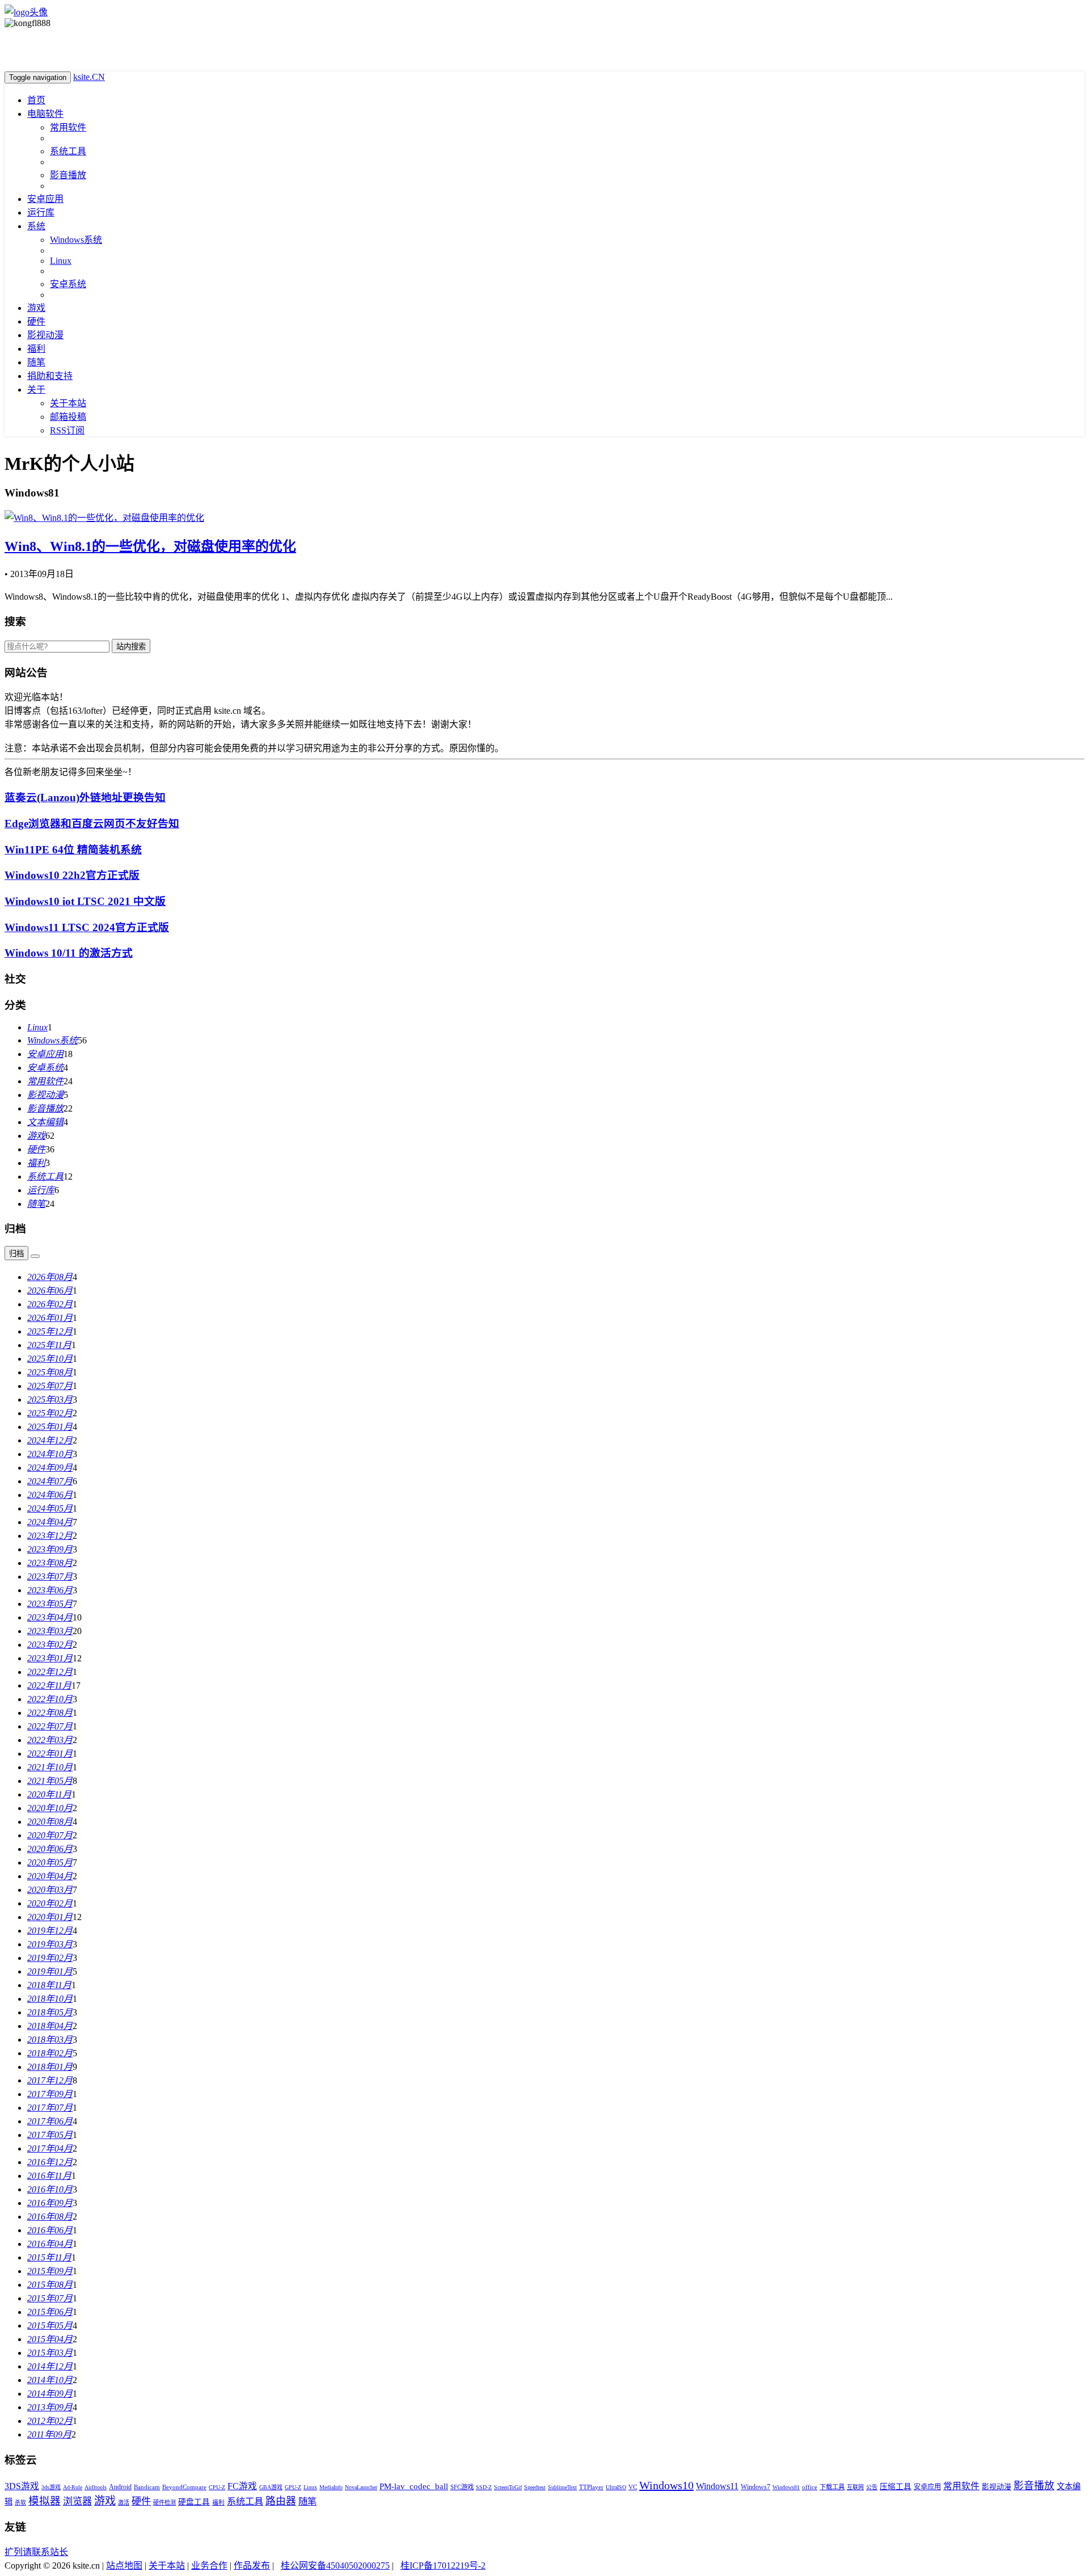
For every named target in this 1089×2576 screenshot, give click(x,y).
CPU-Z (217, 2487)
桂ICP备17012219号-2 (443, 2566)
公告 (872, 2487)
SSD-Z (484, 2487)
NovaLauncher (361, 2487)
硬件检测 (164, 2503)
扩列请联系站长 (36, 2552)
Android (120, 2487)
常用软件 (68, 127)
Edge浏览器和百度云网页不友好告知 (92, 824)
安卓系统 (68, 284)
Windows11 (717, 2486)
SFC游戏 (462, 2487)
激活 (124, 2503)
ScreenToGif (508, 2487)
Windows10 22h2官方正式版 (72, 875)
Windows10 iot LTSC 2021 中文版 (85, 901)
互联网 (855, 2487)
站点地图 (124, 2566)
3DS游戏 (22, 2486)
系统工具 (68, 151)
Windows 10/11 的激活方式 (69, 953)
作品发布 (252, 2566)
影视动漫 (45, 335)
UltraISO (616, 2487)
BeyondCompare (184, 2487)
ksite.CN (89, 77)
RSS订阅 (67, 430)
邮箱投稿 (68, 417)
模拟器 (45, 2501)
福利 (36, 349)
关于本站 (68, 403)
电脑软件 (45, 114)
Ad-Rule (73, 2487)
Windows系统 (76, 240)
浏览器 (77, 2501)
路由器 (281, 2501)
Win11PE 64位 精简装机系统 (73, 850)
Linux (61, 261)
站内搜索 (131, 647)
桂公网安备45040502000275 (335, 2566)
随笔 (36, 362)
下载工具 (832, 2487)
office (810, 2487)
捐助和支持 (50, 376)
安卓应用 (45, 199)
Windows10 (666, 2485)
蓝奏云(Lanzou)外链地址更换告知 (85, 797)
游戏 (36, 308)
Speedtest (535, 2487)
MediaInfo (331, 2487)
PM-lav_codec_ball (414, 2486)
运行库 (41, 212)
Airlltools (96, 2487)
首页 (36, 100)
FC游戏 (242, 2486)
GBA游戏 (271, 2487)
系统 (36, 226)
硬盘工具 (194, 2502)
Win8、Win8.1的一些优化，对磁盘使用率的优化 (150, 546)
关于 (36, 390)
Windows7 (755, 2487)
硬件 (36, 321)
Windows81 (786, 2487)
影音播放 (68, 175)
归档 (16, 1254)
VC (633, 2487)
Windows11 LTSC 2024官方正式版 (87, 927)
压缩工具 (896, 2487)
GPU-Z (293, 2487)
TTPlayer (591, 2487)
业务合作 (209, 2566)
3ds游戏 (51, 2487)
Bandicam (147, 2487)
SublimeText (562, 2487)
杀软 (20, 2503)
